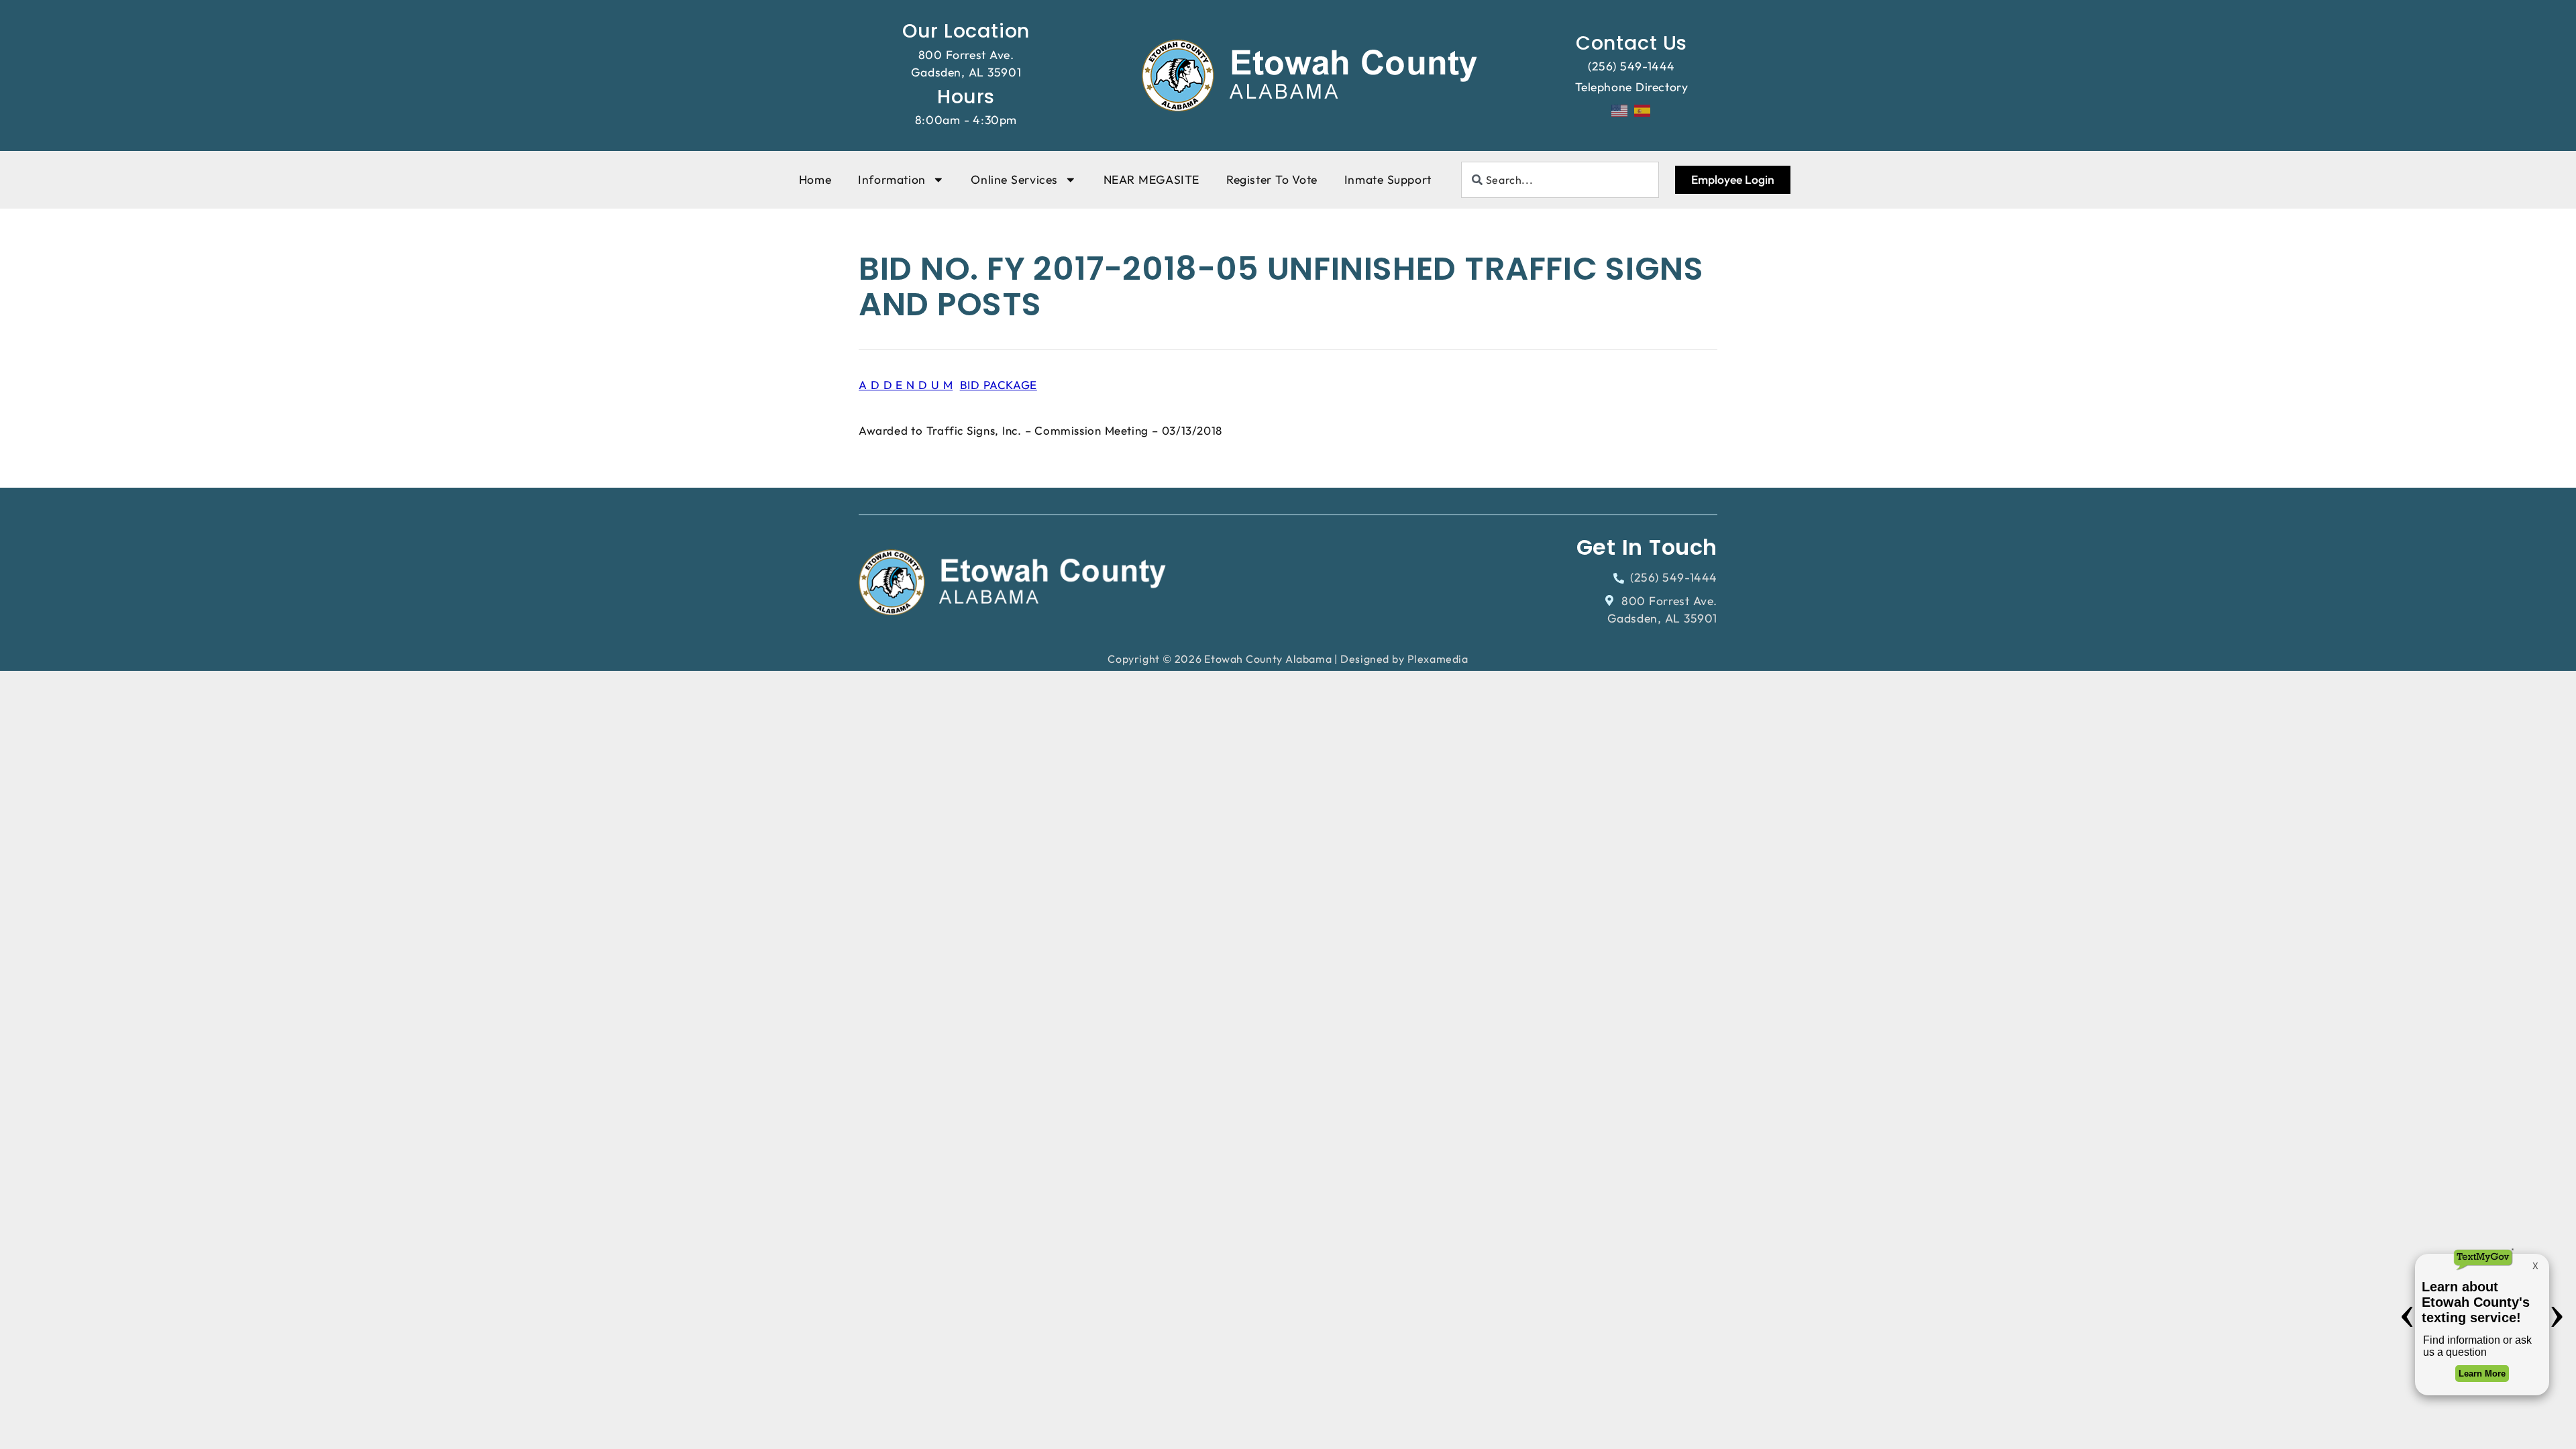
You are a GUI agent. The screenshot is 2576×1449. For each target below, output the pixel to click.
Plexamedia (1438, 659)
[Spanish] (1643, 109)
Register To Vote (1272, 179)
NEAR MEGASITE (1151, 179)
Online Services (1014, 179)
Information (892, 179)
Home (815, 179)
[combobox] (1560, 180)
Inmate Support (1388, 179)
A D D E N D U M (906, 385)
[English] (1620, 109)
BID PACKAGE (999, 385)
